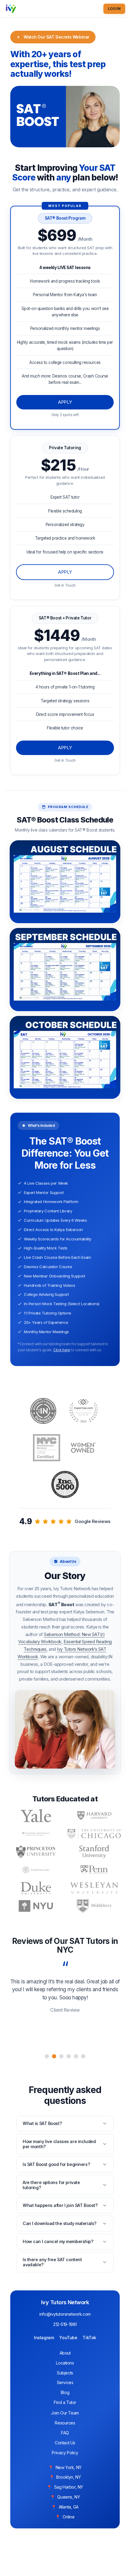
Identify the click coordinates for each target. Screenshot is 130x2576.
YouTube (68, 2338)
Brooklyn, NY (68, 2477)
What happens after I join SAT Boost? (60, 2205)
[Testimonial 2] (54, 2056)
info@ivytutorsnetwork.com (65, 2314)
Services (65, 2382)
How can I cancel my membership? (58, 2241)
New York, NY (69, 2467)
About (65, 2353)
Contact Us (65, 2443)
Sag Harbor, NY (69, 2487)
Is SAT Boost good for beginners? (56, 2164)
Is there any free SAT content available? (52, 2262)
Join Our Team (65, 2413)
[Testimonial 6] (83, 2056)
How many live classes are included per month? (59, 2144)
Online (68, 2517)
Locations (65, 2363)
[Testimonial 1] (47, 2056)
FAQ (65, 2433)
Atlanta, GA (69, 2507)
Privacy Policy (65, 2453)
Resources (65, 2423)
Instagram (44, 2338)
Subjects (65, 2373)
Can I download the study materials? (60, 2223)
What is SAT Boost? (42, 2123)
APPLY (65, 572)
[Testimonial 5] (76, 2056)
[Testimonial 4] (69, 2056)
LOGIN (114, 9)
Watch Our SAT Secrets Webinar (57, 37)
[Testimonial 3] (61, 2056)
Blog (65, 2392)
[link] (65, 518)
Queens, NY (68, 2497)
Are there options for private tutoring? (51, 2185)
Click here (62, 1350)
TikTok (89, 2338)
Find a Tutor (65, 2402)
